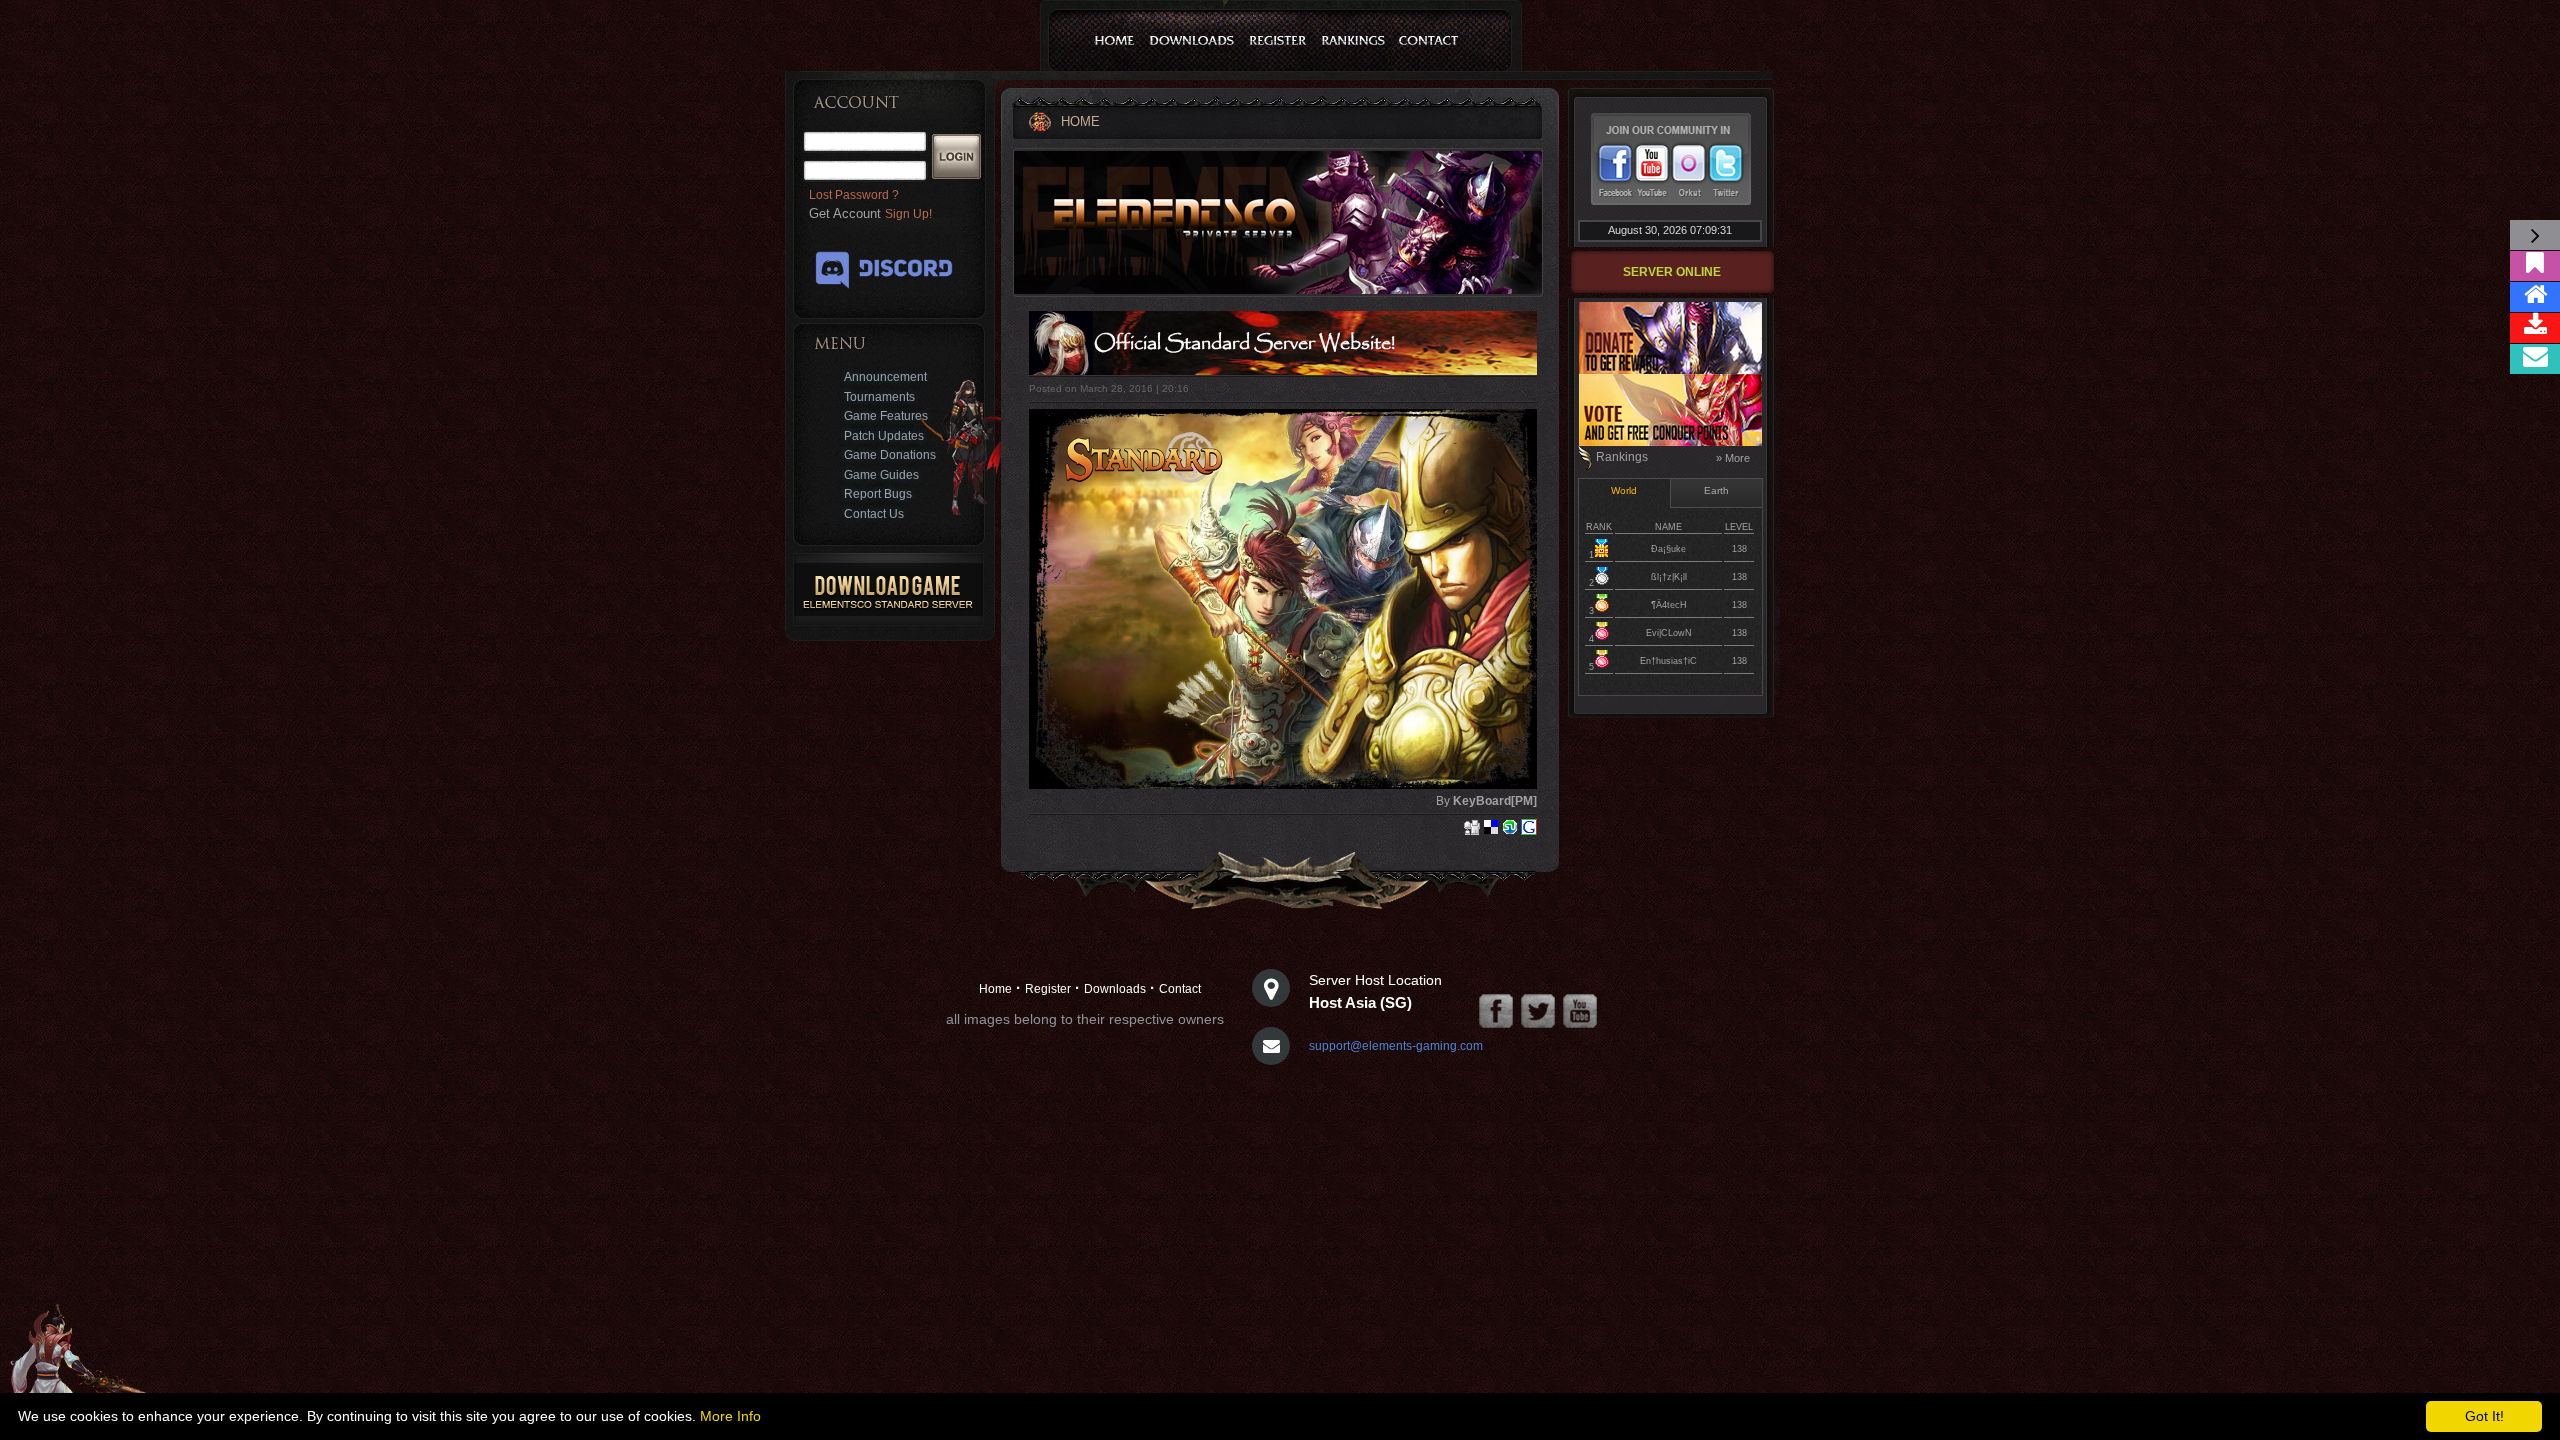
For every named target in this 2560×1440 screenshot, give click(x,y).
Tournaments (879, 397)
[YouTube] (1580, 1011)
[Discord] (884, 291)
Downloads (1115, 989)
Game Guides (881, 475)
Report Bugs (878, 494)
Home (995, 989)
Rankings (1622, 457)
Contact (1180, 989)
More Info (730, 1416)
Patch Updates (884, 436)
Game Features (886, 416)
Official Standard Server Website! (1244, 343)
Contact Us (874, 514)
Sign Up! (908, 214)
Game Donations (890, 455)
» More (1733, 458)
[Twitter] (1538, 1011)
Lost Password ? (854, 195)
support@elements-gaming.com (1396, 1046)
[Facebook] (1496, 1011)
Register (1048, 989)
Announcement (885, 377)
